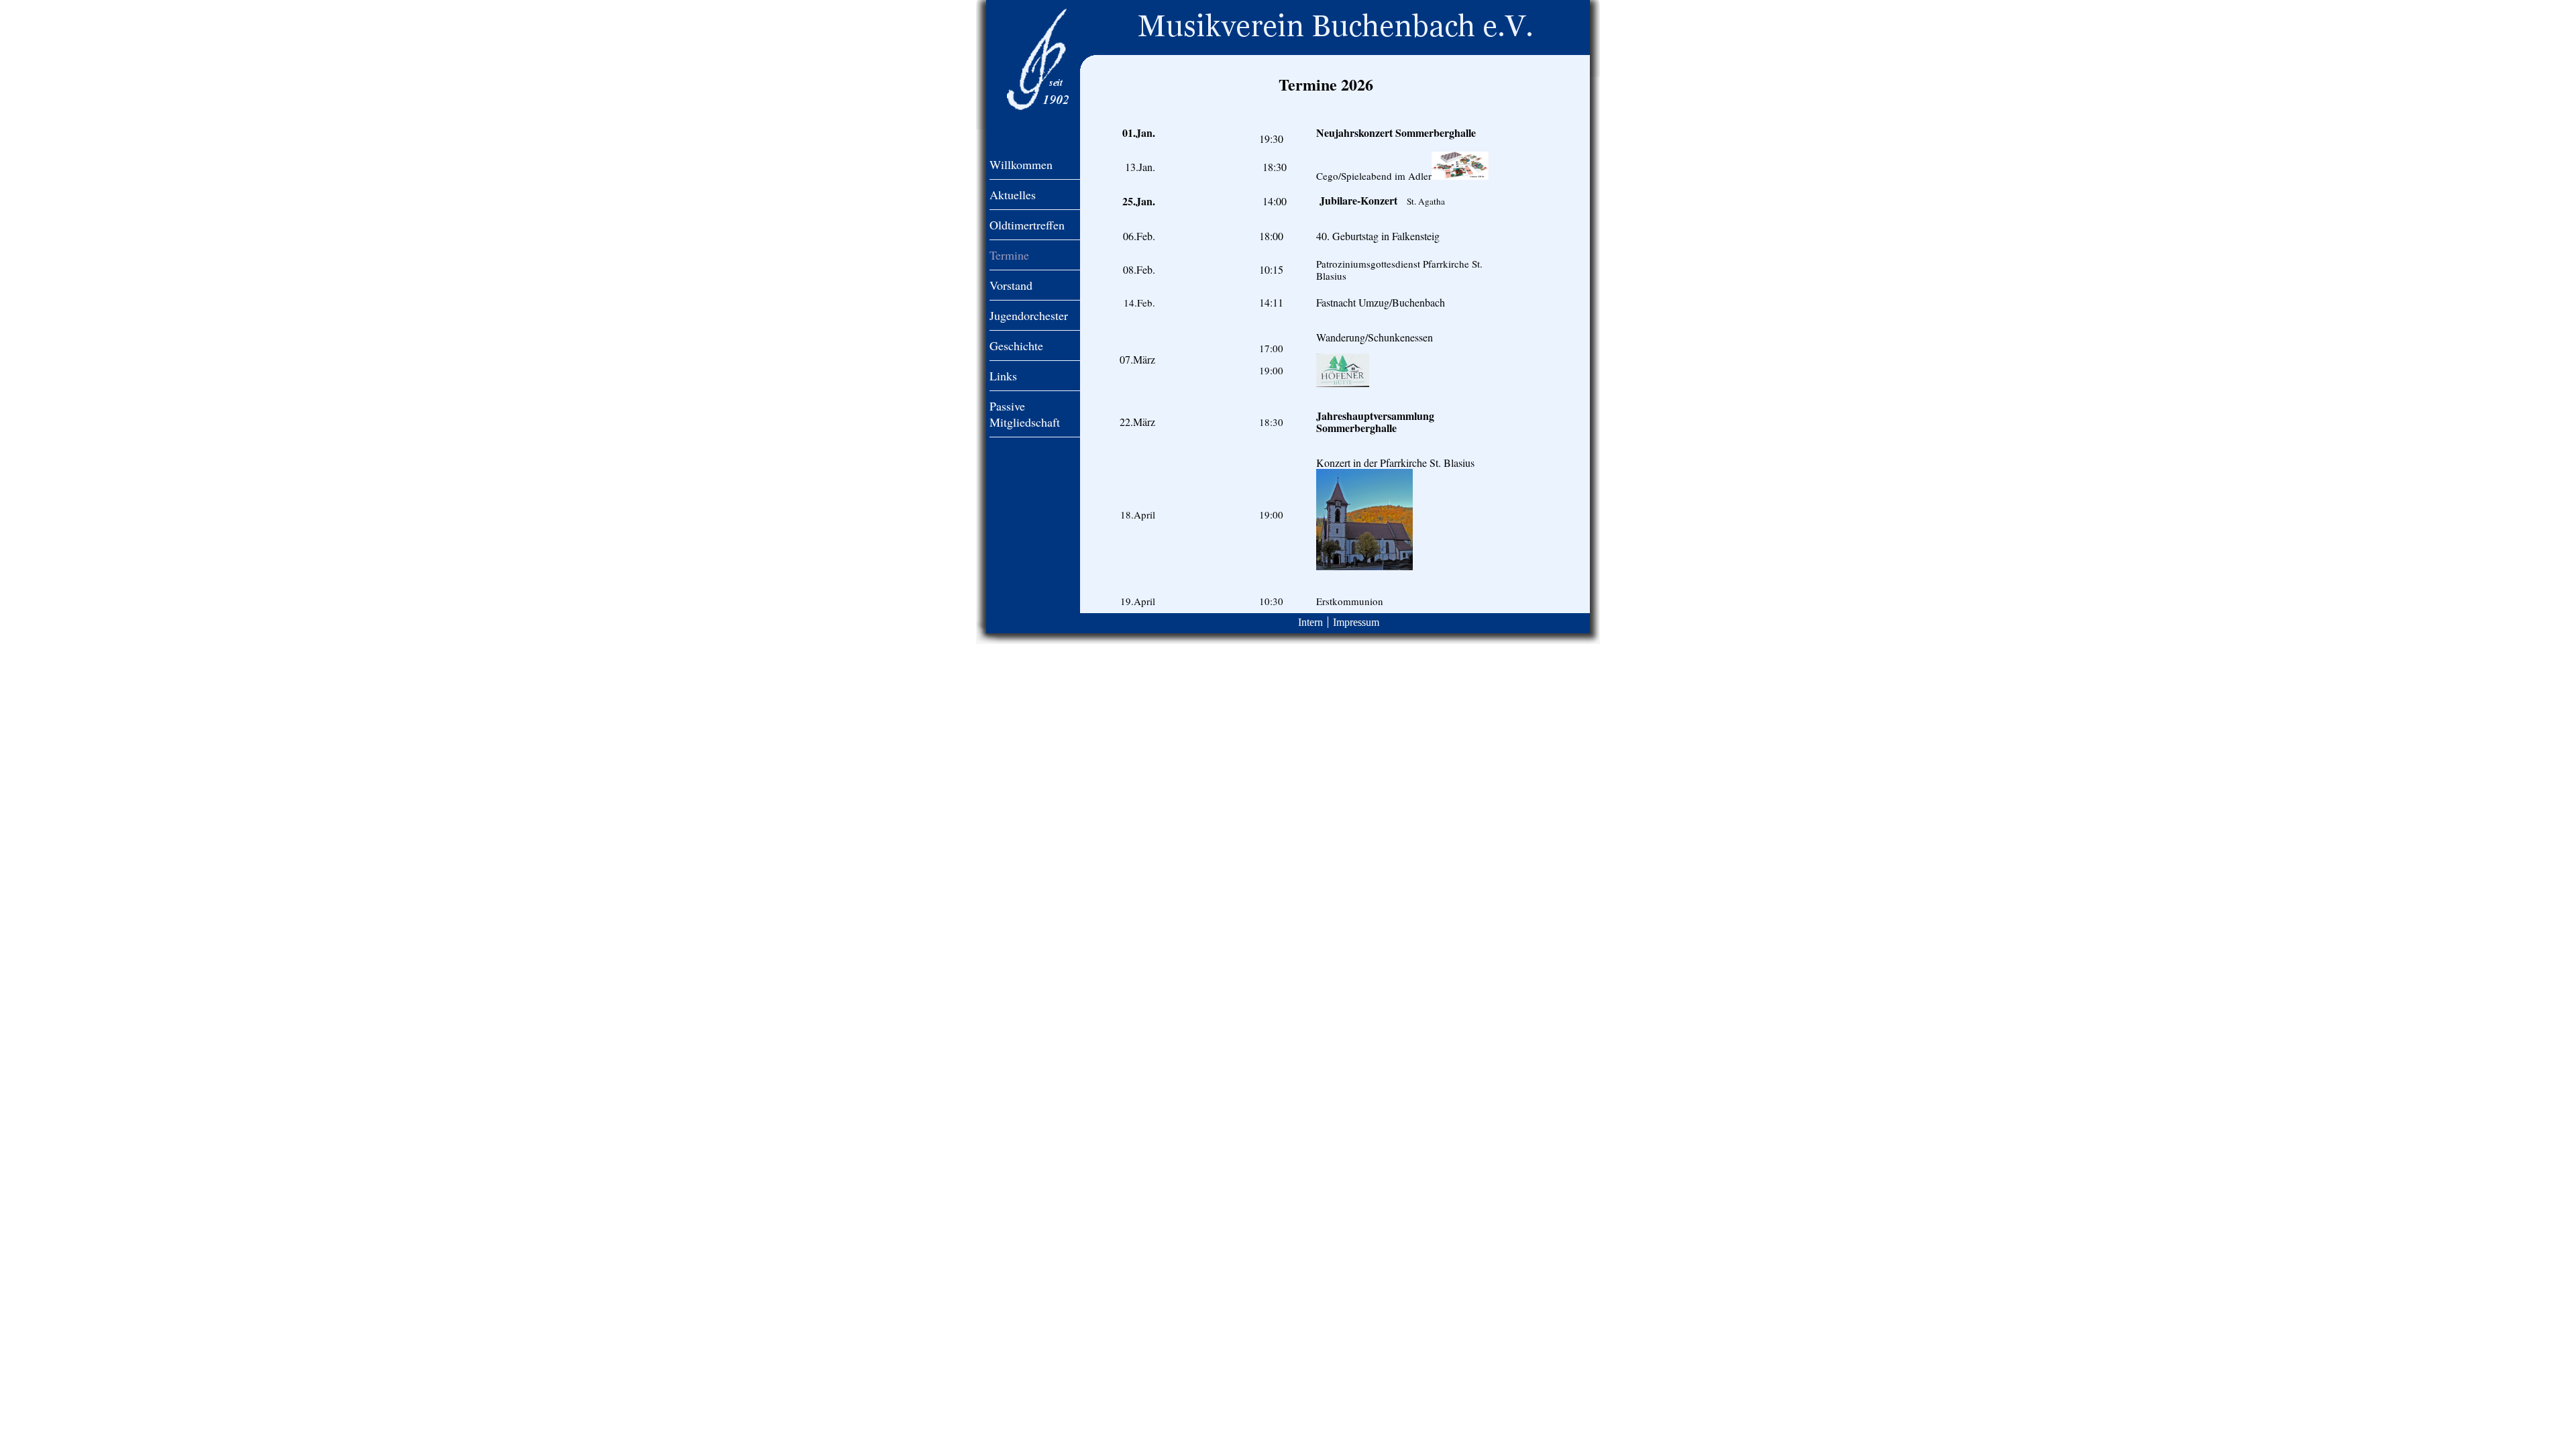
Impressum (1356, 622)
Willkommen (1021, 164)
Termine (1009, 255)
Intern (1310, 622)
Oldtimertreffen (1027, 225)
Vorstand (1011, 285)
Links (1003, 376)
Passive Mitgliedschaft (1025, 414)
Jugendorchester (1029, 315)
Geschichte (1016, 345)
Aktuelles (1013, 195)
